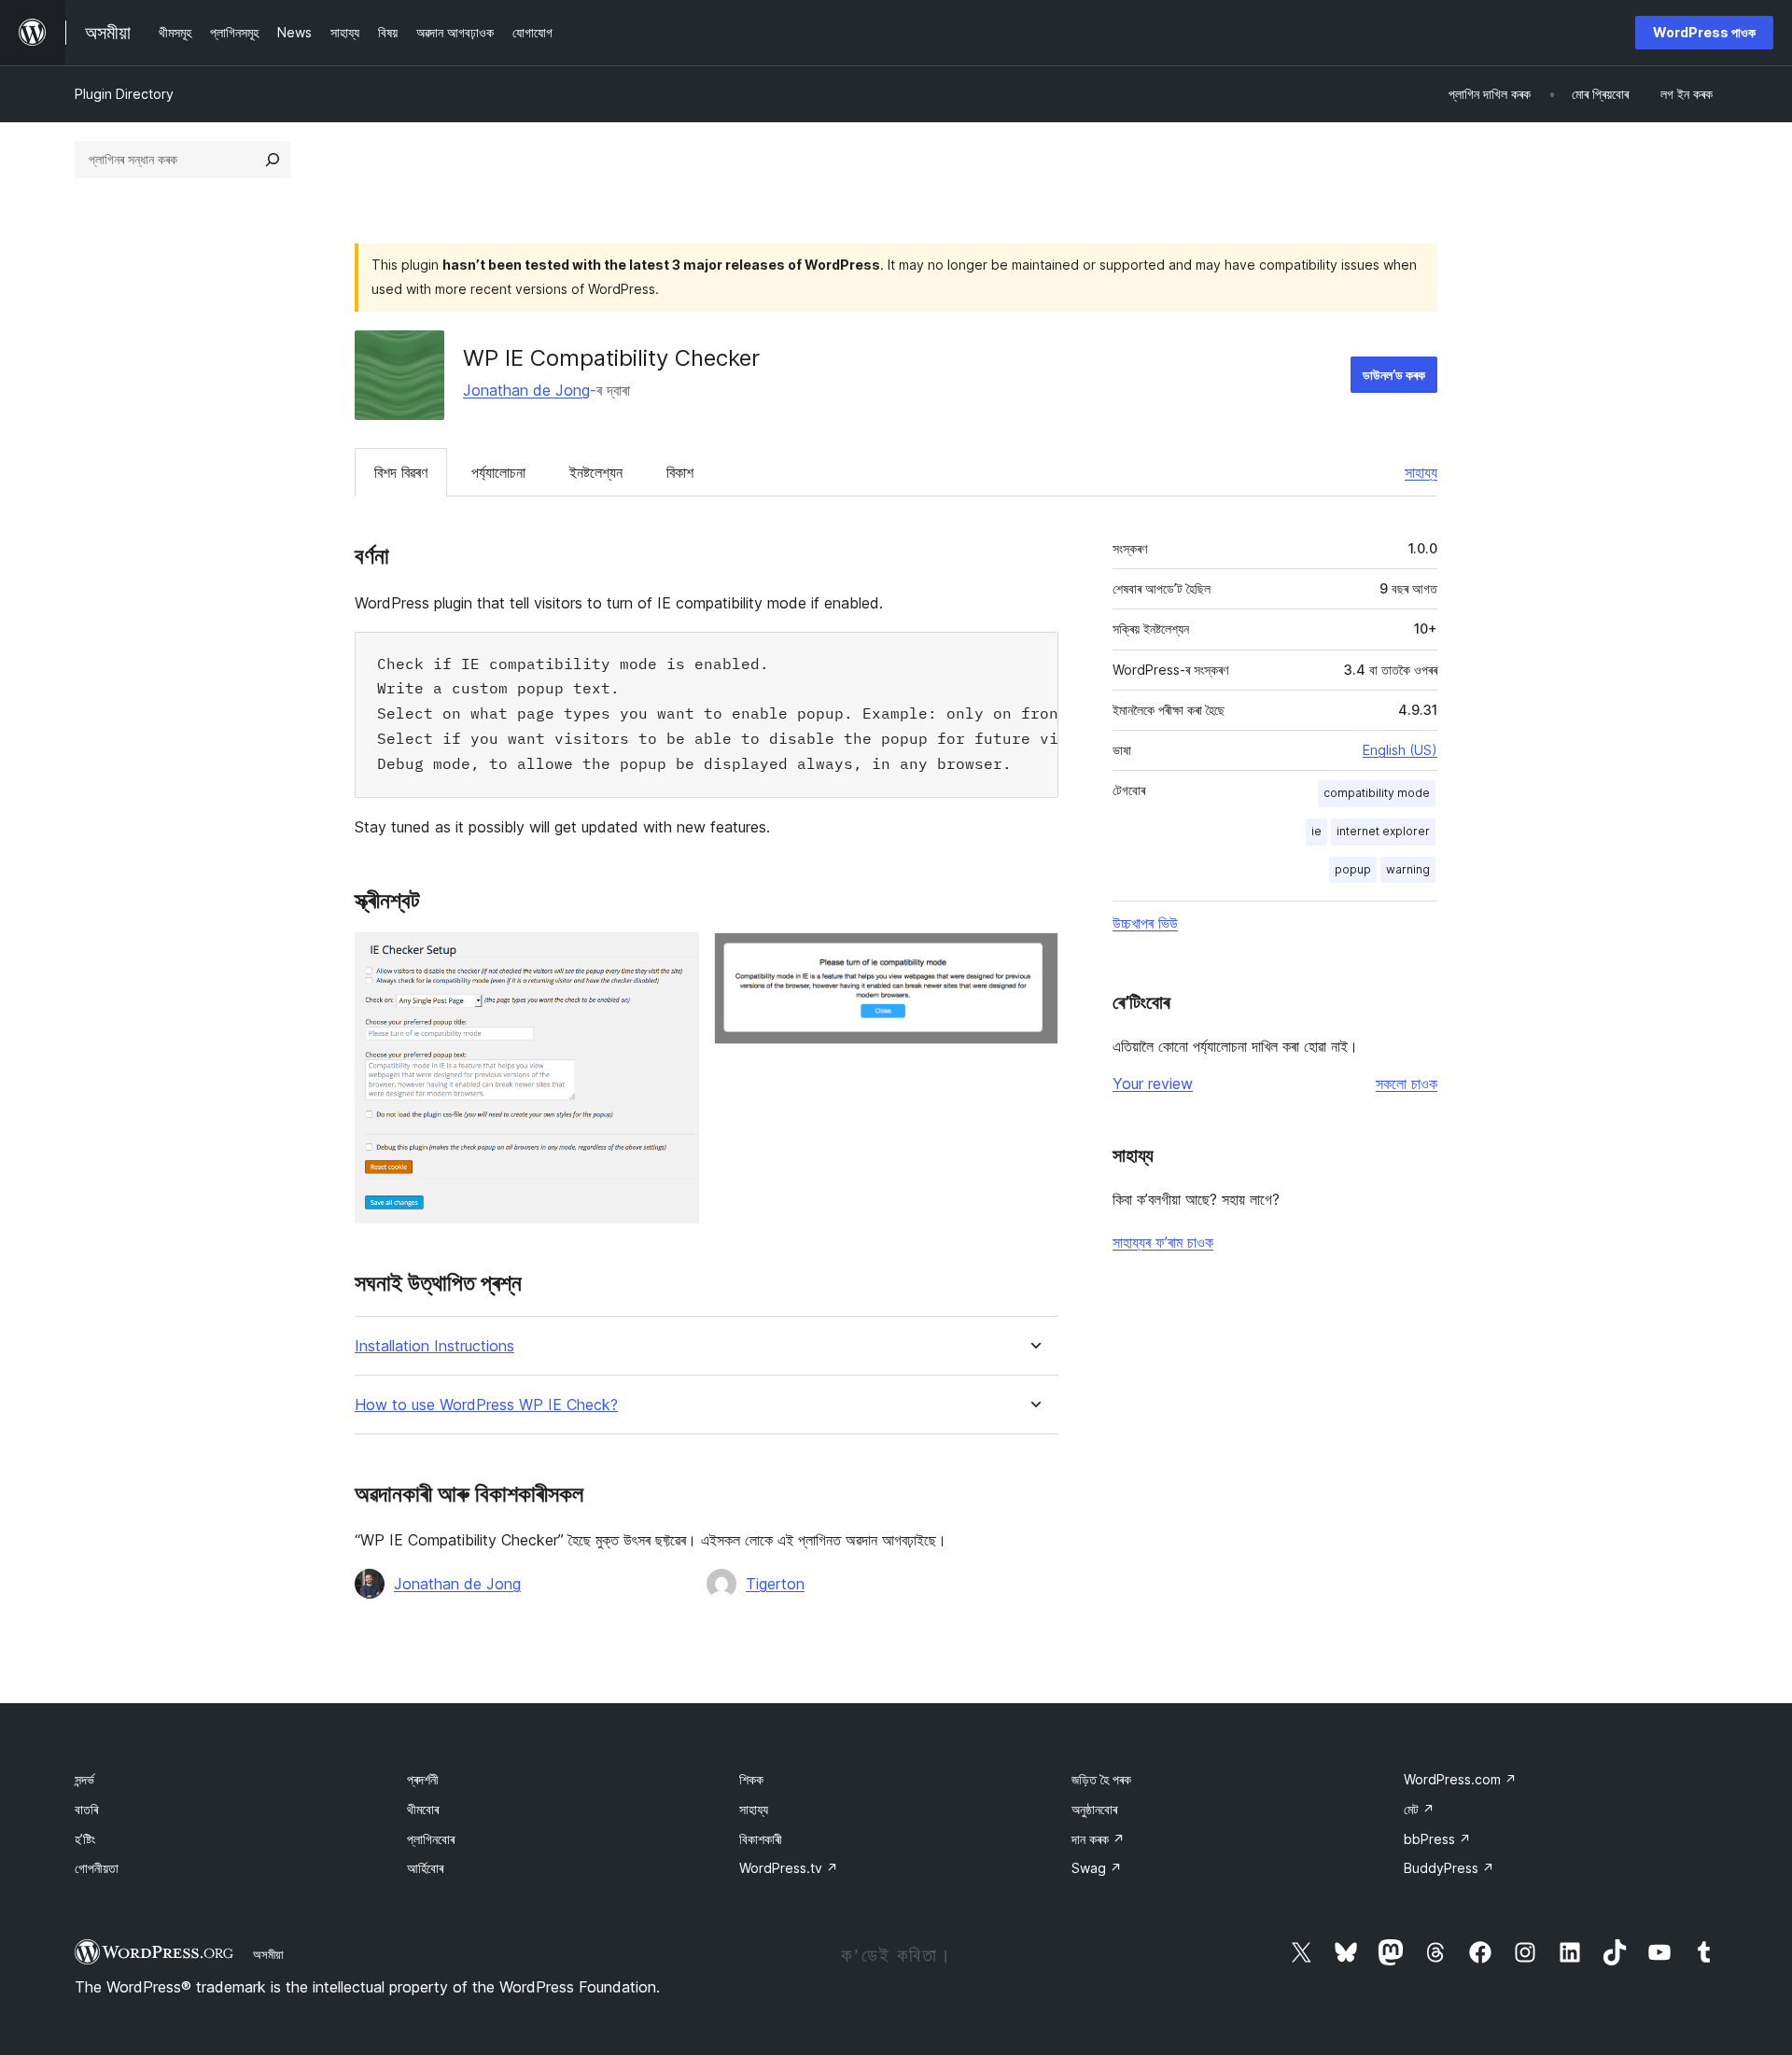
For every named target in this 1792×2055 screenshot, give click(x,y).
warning (1408, 869)
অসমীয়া (268, 1954)
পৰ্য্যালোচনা (498, 472)
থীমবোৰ (423, 1809)
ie (1316, 831)
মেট (1419, 1809)
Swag (1097, 1868)
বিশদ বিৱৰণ (401, 472)
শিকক (751, 1779)
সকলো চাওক (1407, 1083)
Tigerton (775, 1584)
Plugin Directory (124, 94)
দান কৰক (1098, 1839)
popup (1353, 869)
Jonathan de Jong (526, 390)
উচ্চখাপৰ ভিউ (1145, 923)
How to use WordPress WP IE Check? (486, 1405)
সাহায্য (1421, 472)
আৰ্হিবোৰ (425, 1868)
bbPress (1437, 1839)
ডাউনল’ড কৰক (1394, 375)
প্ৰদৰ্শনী (423, 1779)
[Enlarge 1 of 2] (674, 958)
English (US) (1400, 750)
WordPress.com (1460, 1779)
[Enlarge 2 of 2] (1033, 958)
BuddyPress (1449, 1868)
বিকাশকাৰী (761, 1839)
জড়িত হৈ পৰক (1101, 1779)
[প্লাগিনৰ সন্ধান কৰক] (273, 160)
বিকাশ (680, 472)
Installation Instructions (434, 1346)
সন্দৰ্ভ (84, 1779)
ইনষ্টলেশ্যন (596, 472)
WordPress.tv (789, 1868)
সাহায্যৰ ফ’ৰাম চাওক (1163, 1242)
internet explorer (1383, 831)
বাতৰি (86, 1809)
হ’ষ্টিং (85, 1839)
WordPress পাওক (1704, 32)
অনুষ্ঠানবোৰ (1094, 1809)
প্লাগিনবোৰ (431, 1839)
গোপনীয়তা (97, 1868)
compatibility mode (1377, 793)
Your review (1153, 1083)
